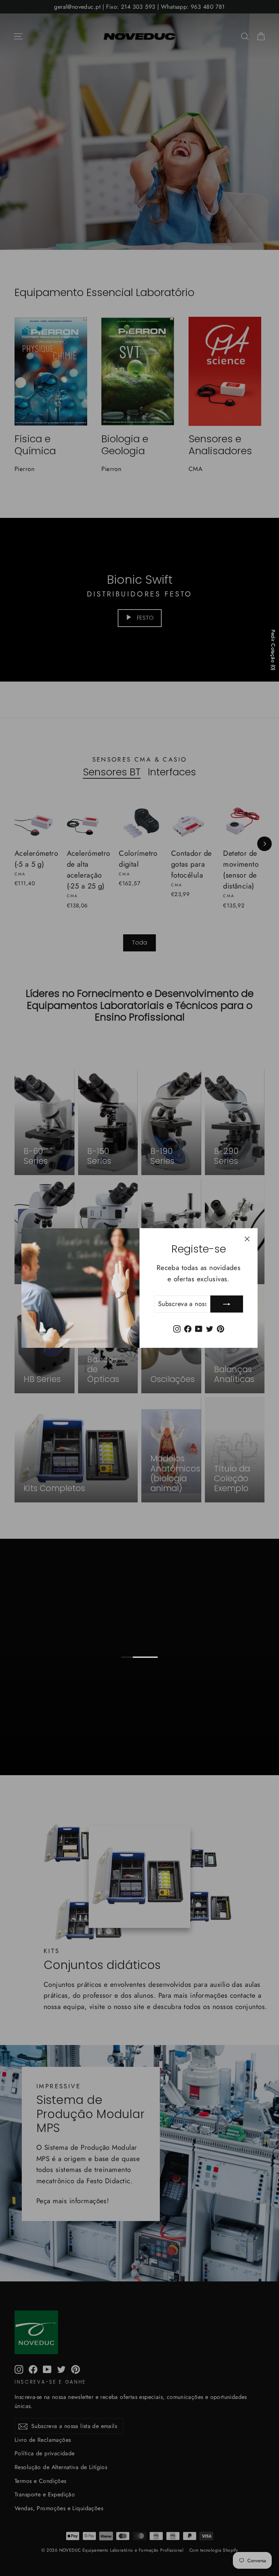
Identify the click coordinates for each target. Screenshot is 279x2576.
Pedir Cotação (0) (273, 650)
